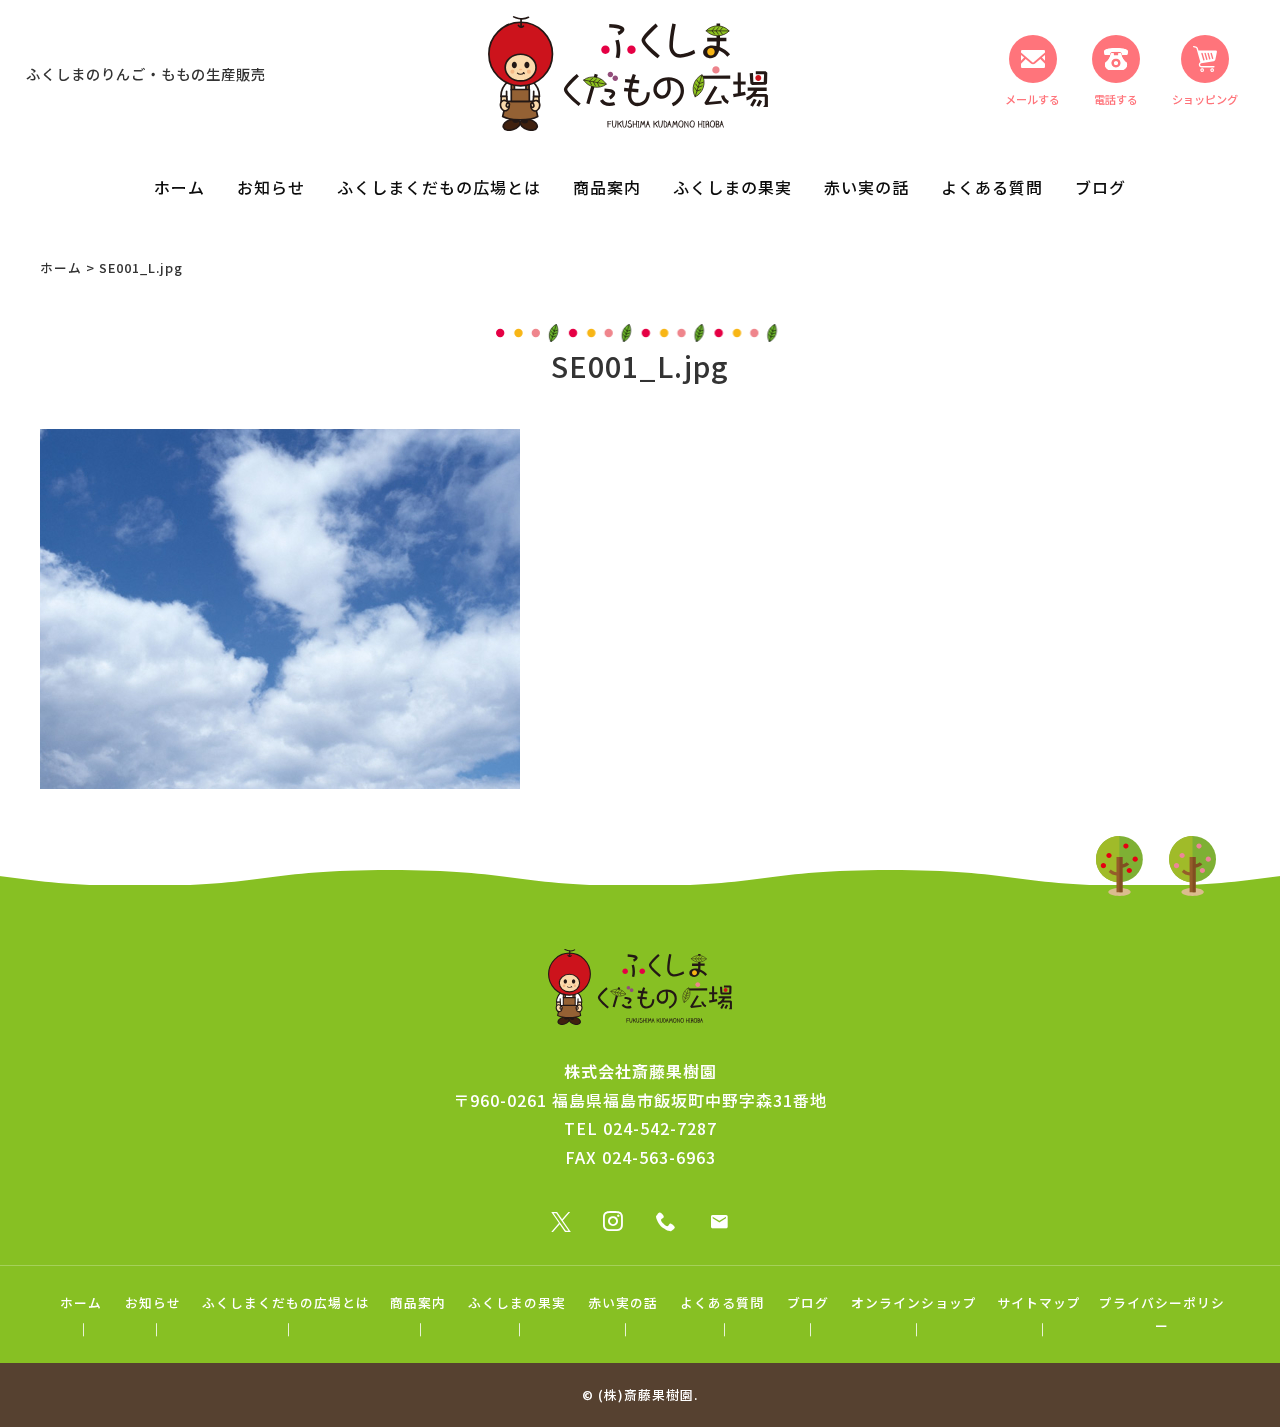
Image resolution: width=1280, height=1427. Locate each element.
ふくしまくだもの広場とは (439, 187)
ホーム (179, 187)
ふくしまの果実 (732, 187)
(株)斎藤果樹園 (646, 1394)
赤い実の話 (866, 187)
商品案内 (607, 187)
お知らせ (271, 187)
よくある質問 (992, 187)
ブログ (1100, 187)
